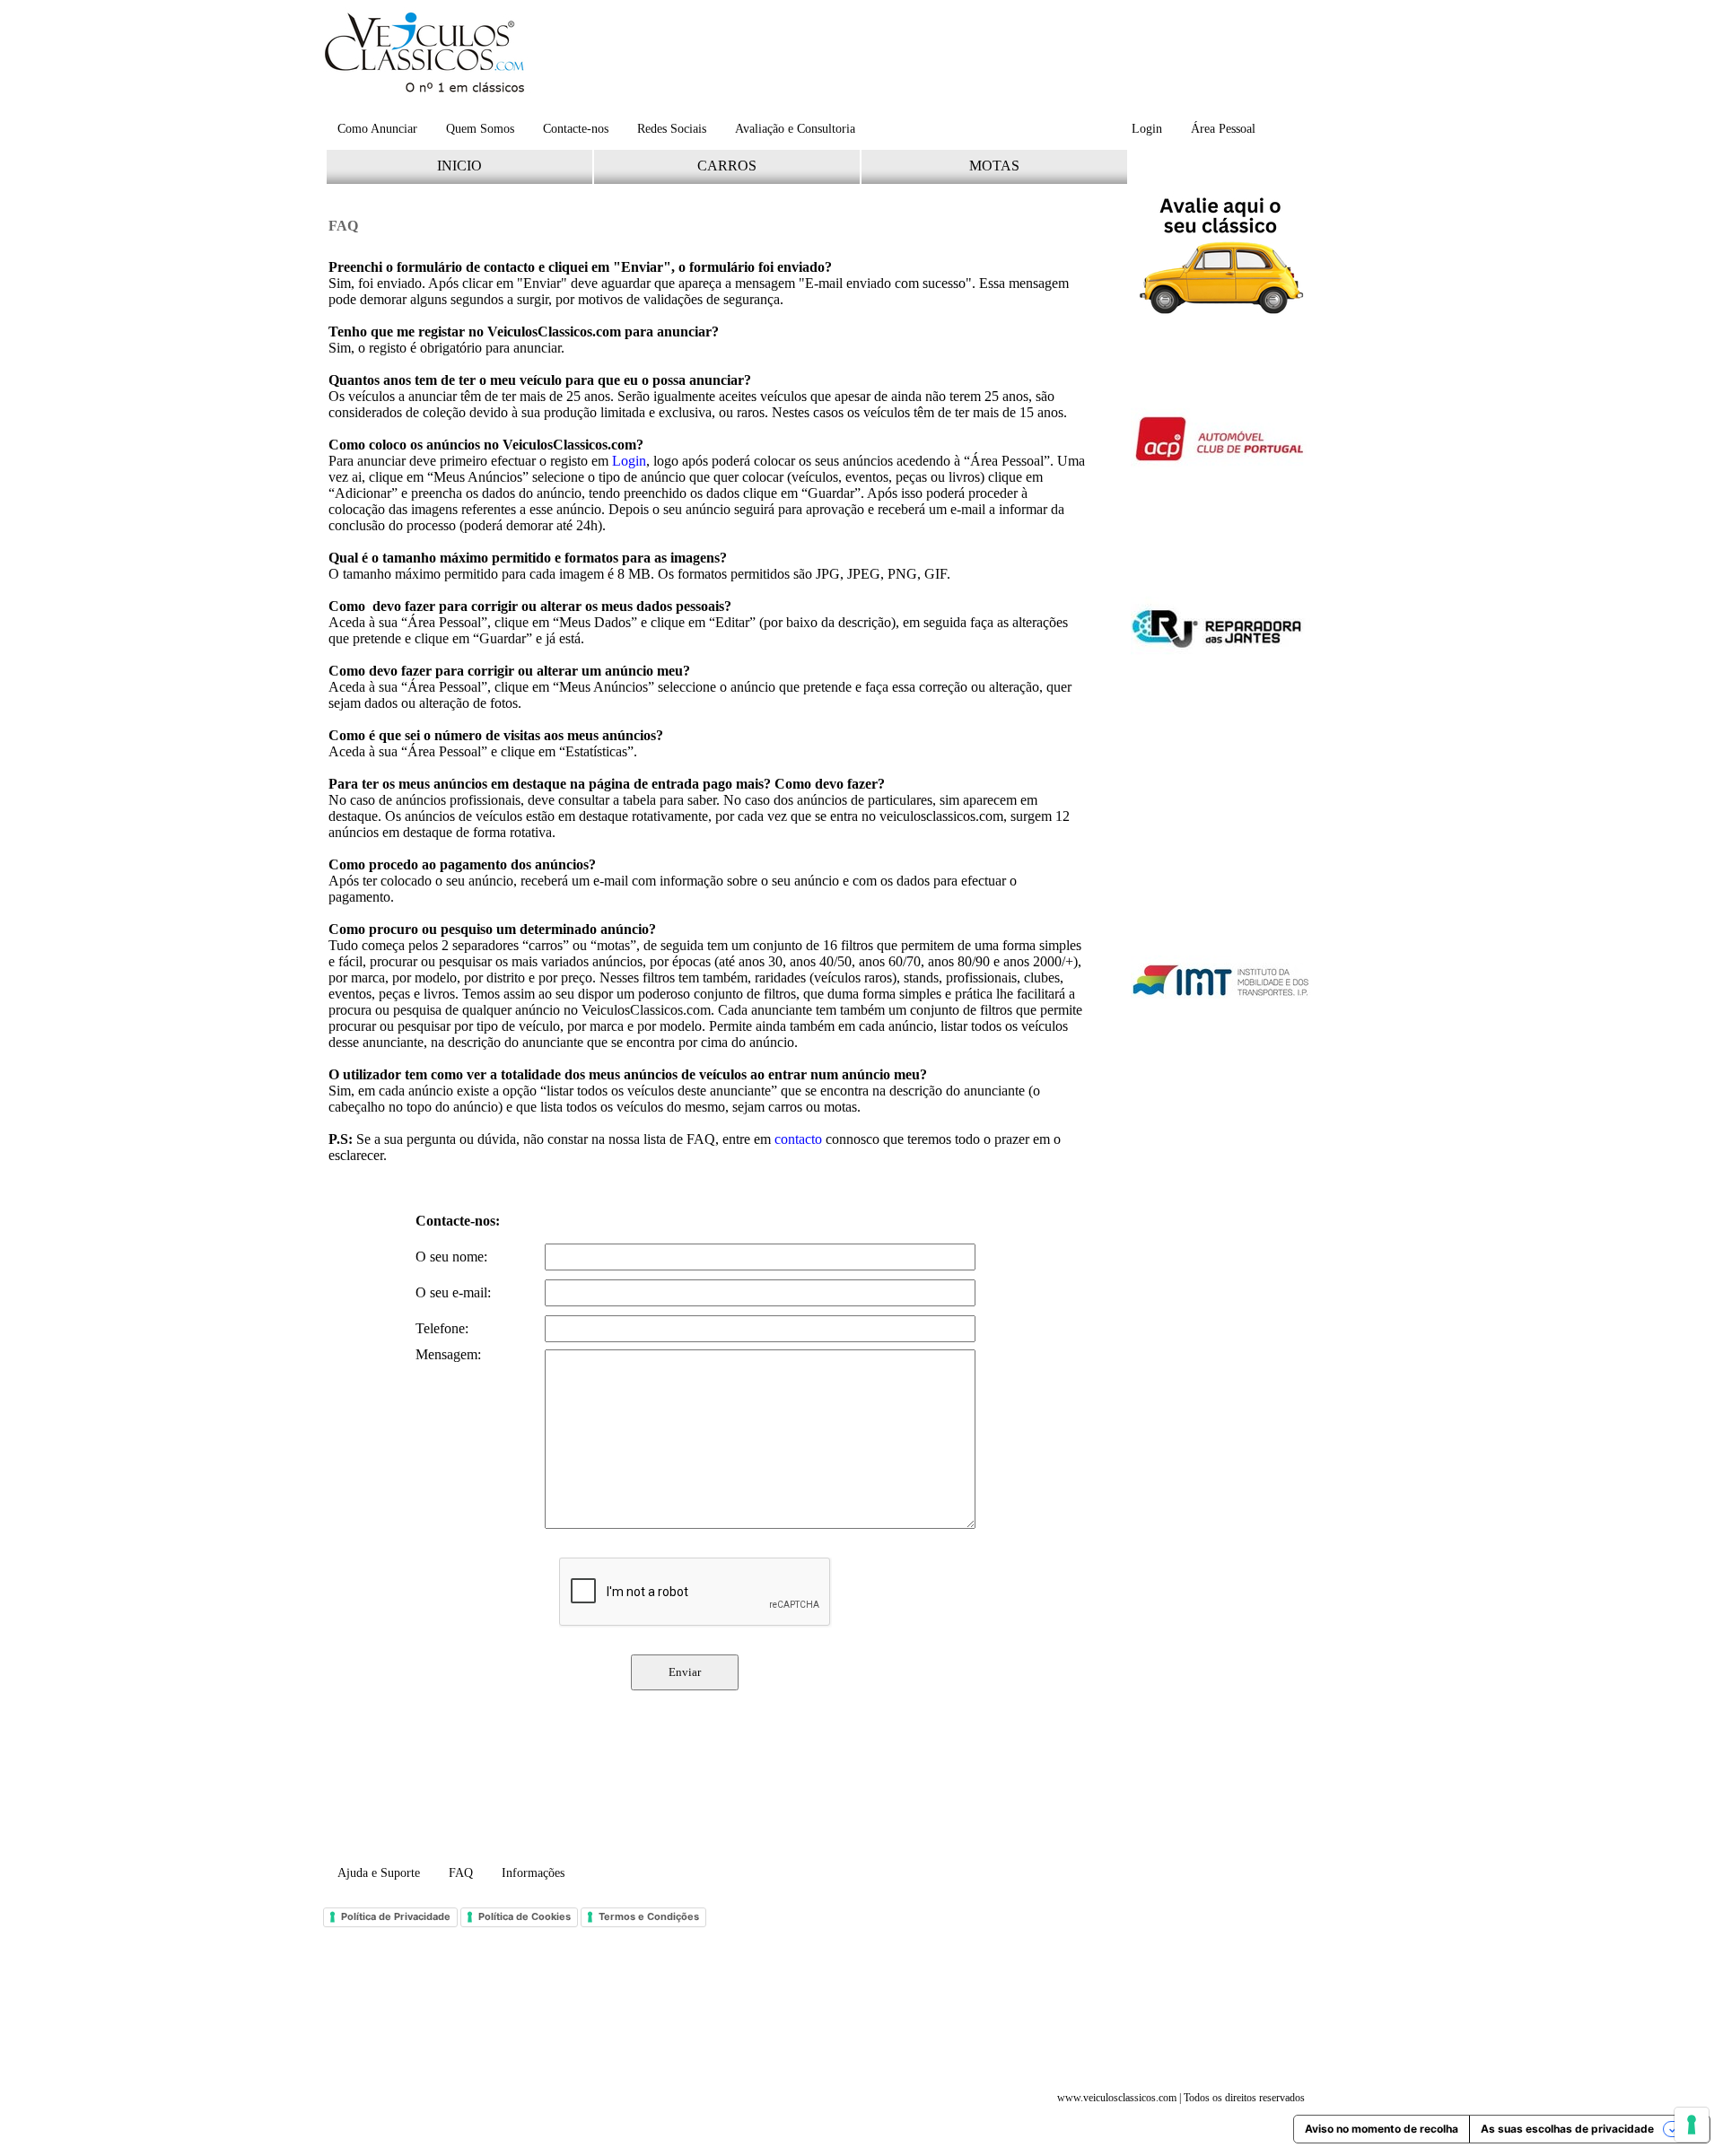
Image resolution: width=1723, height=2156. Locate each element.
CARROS (727, 166)
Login (1147, 129)
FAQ (461, 1873)
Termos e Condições (649, 1916)
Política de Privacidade (396, 1916)
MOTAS (994, 166)
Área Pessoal (1223, 129)
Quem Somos (480, 129)
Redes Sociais (672, 129)
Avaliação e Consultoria (795, 129)
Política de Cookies (525, 1916)
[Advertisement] (923, 58)
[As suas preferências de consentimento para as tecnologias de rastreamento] (1692, 2125)
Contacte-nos (576, 129)
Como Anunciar (377, 129)
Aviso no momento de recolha (1382, 2129)
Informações (533, 1873)
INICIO (459, 166)
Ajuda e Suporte (379, 1873)
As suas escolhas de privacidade (1567, 2129)
